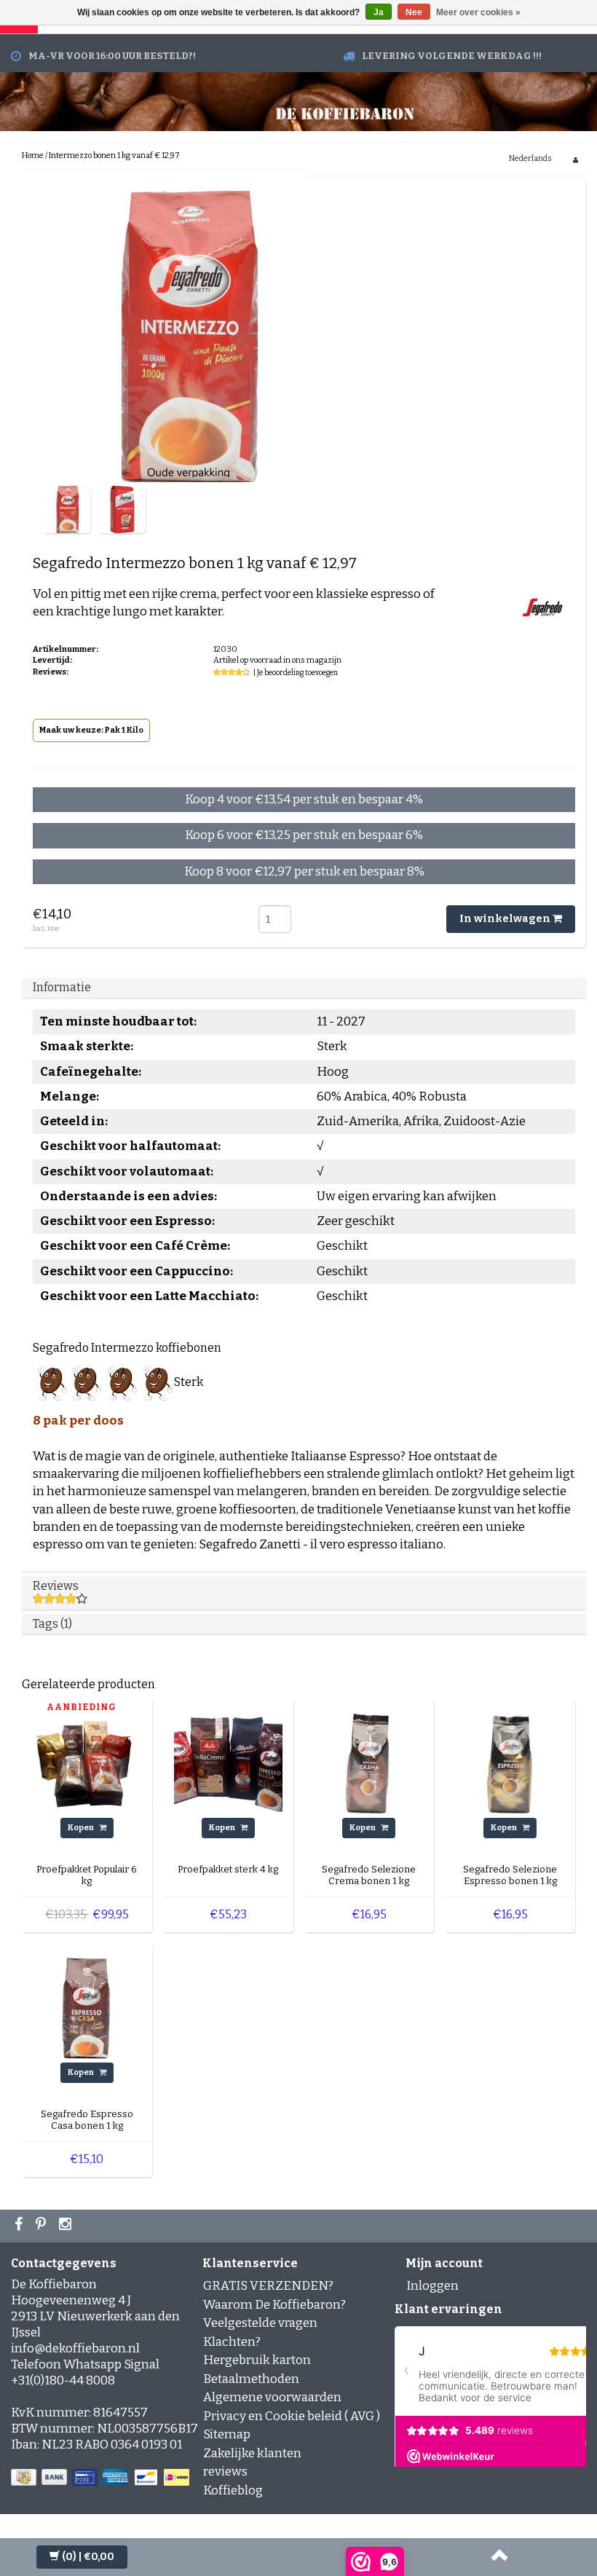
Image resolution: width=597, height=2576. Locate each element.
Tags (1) (52, 1624)
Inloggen (432, 2286)
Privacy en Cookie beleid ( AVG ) (292, 2416)
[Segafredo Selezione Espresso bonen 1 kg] (510, 1763)
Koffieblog (233, 2490)
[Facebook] (20, 2226)
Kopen (82, 1828)
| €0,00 (88, 2557)
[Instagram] (67, 2226)
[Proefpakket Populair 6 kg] (87, 1763)
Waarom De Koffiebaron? (274, 2305)
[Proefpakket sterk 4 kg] (228, 1763)
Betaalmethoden (251, 2379)
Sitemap (227, 2434)
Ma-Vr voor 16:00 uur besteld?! (112, 56)
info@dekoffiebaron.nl (75, 2348)
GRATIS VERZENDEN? (268, 2286)
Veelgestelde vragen (260, 2323)
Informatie (62, 987)
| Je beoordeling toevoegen (296, 673)
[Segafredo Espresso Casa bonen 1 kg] (87, 2008)
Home (33, 155)
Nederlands (530, 158)
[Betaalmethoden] (102, 2478)
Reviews (56, 1586)
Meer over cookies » (478, 12)
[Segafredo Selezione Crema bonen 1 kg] (369, 1763)
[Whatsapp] (43, 2226)
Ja (379, 12)
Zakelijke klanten (252, 2453)
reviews (225, 2471)
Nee (414, 12)
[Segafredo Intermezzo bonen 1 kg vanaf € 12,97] (67, 509)
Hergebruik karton (257, 2360)
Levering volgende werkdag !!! (452, 56)
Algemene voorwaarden (272, 2397)
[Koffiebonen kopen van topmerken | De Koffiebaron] (345, 112)
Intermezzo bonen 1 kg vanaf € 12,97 (114, 155)
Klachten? (232, 2342)
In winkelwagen (506, 919)
